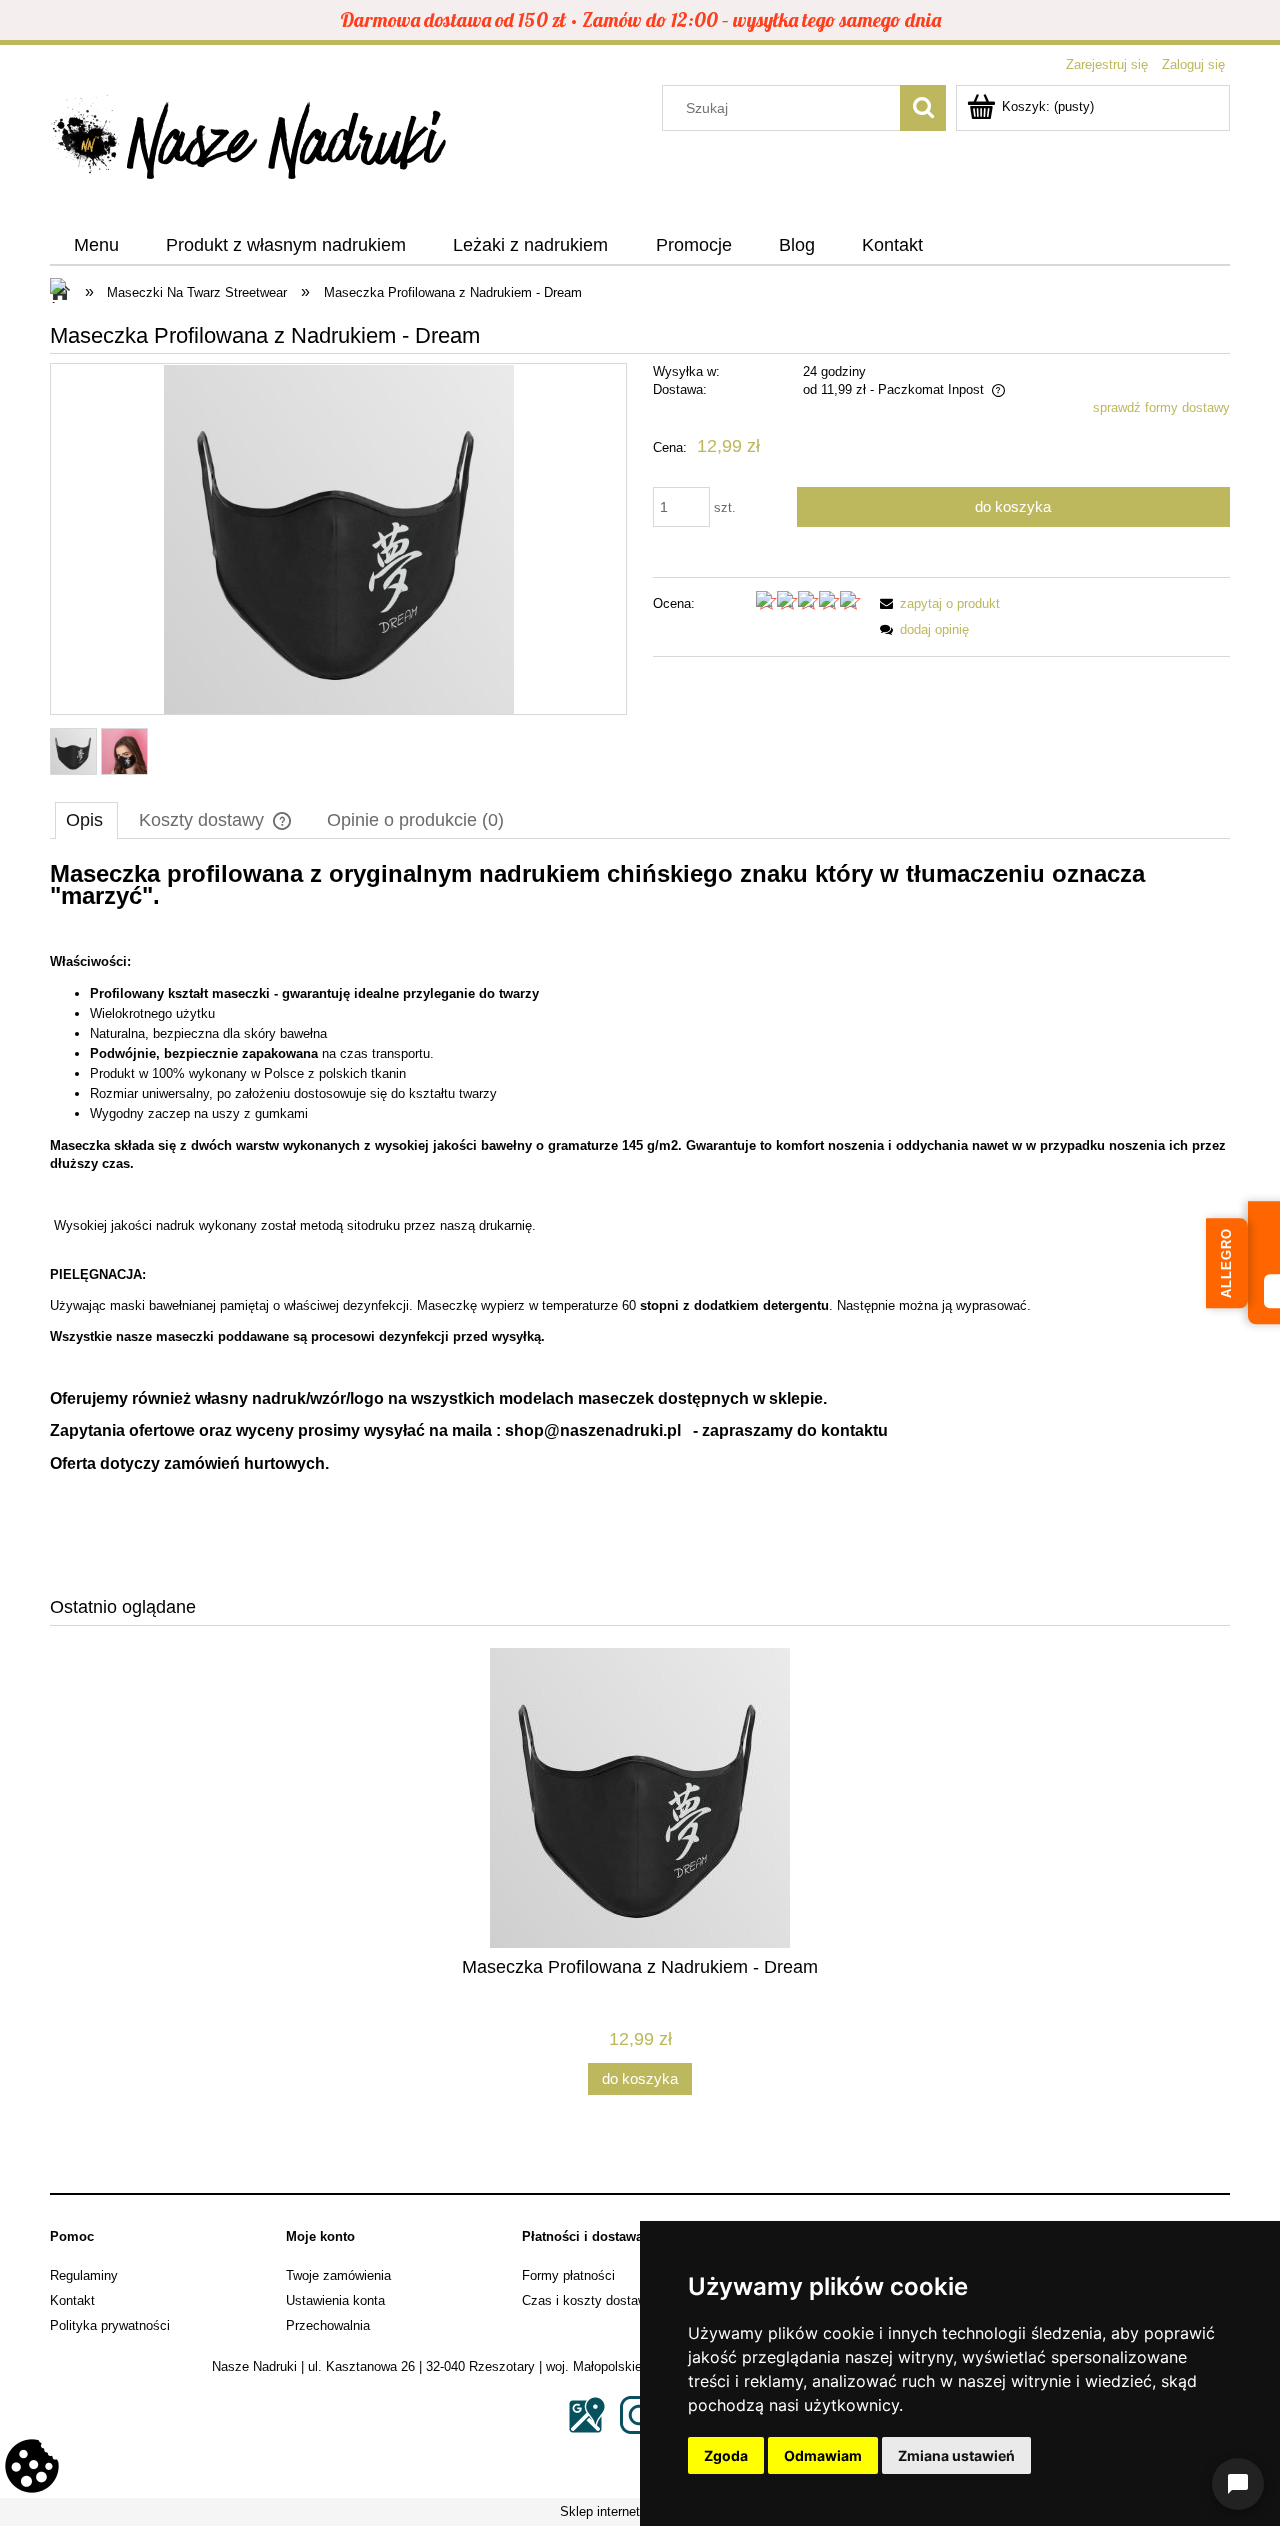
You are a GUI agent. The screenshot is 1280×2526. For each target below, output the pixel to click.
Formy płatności (568, 2275)
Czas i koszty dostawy (588, 2300)
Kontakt (72, 2300)
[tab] (86, 820)
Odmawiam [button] (823, 2455)
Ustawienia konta (335, 2300)
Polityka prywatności (110, 2325)
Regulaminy (84, 2275)
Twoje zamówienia (338, 2275)
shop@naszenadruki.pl (593, 1430)
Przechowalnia (328, 2325)
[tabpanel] (640, 1216)
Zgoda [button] (726, 2455)
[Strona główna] (250, 143)
